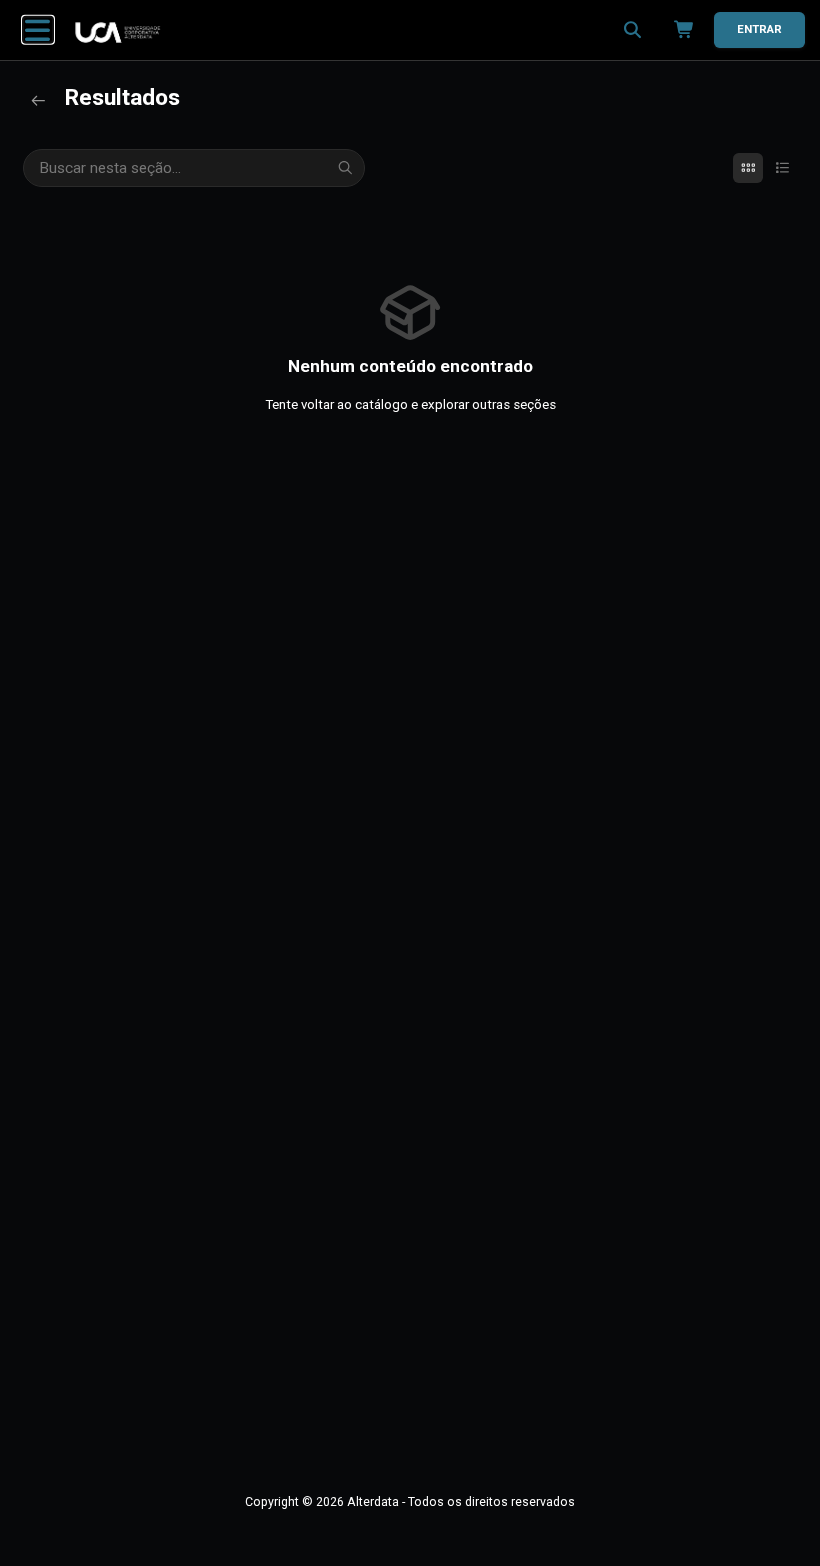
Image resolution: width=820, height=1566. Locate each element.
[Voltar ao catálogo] (38, 101)
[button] (38, 30)
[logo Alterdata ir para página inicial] (118, 32)
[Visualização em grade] (748, 168)
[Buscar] (346, 168)
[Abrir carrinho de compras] (680, 30)
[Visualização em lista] (782, 168)
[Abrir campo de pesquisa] (632, 30)
